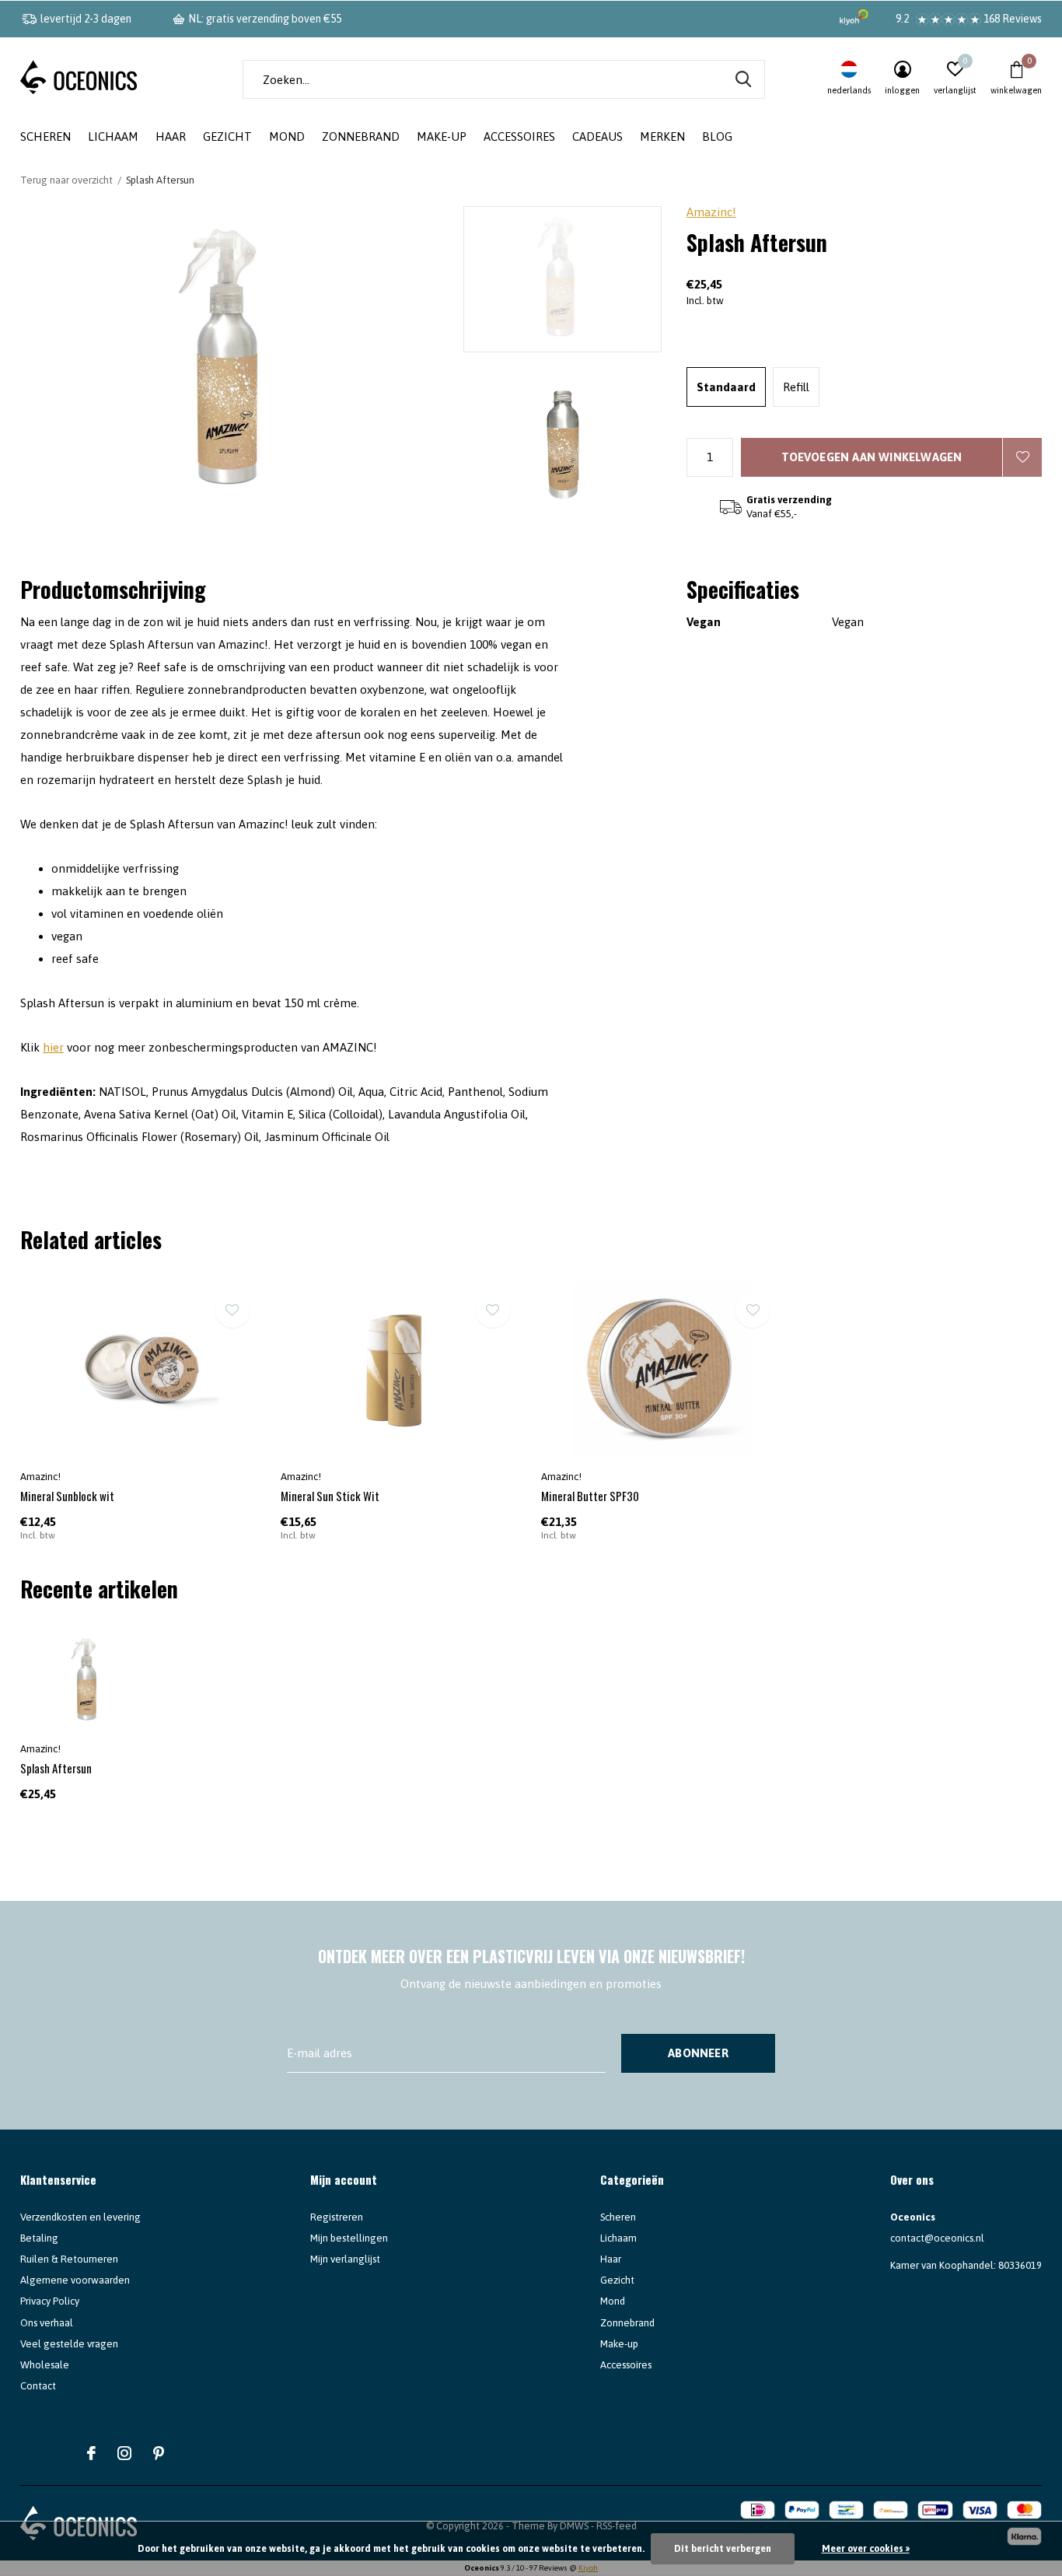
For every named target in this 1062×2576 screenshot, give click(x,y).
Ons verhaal (47, 2323)
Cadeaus (597, 136)
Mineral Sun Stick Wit (330, 1496)
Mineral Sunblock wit (67, 1496)
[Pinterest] (159, 2453)
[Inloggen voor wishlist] (1022, 457)
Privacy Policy (50, 2301)
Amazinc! (711, 212)
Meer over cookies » (866, 2549)
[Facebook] (91, 2453)
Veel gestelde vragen (69, 2344)
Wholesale (45, 2365)
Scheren (45, 136)
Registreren (337, 2217)
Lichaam (113, 136)
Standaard (726, 387)
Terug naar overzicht (66, 180)
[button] (575, 279)
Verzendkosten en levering (80, 2217)
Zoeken (743, 79)
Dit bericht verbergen (723, 2549)
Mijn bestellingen (349, 2238)
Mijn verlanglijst (345, 2259)
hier (53, 1047)
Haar (171, 136)
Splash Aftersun (56, 1768)
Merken (662, 136)
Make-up (442, 136)
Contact (38, 2386)
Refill (796, 387)
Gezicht (227, 136)
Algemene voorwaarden (75, 2280)
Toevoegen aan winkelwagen (872, 457)
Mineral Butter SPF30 (590, 1496)
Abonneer (698, 2053)
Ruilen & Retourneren (69, 2259)
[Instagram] (124, 2453)
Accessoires (519, 136)
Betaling (39, 2238)
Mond (287, 136)
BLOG (717, 136)
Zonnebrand (361, 136)
